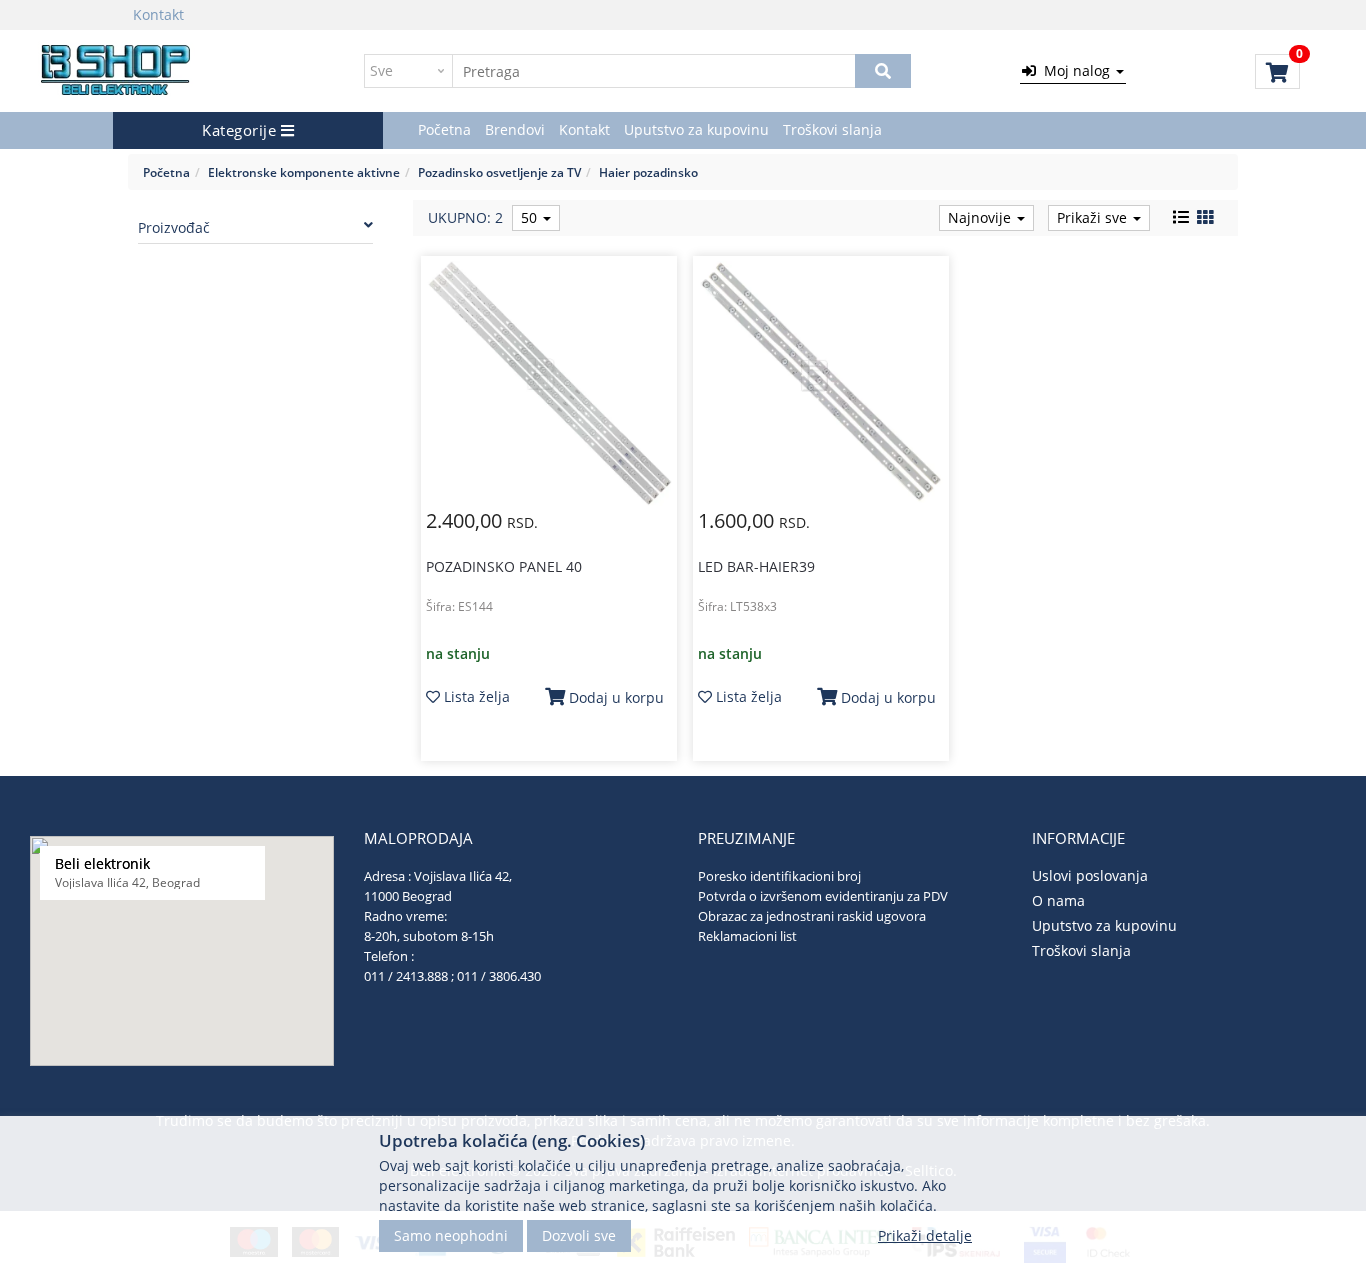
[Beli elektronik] (116, 71)
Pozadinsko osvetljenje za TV (499, 172)
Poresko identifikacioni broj (779, 876)
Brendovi (515, 129)
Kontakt (158, 14)
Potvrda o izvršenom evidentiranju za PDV (823, 896)
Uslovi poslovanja (1090, 875)
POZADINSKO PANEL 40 (504, 566)
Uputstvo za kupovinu (696, 129)
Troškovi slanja (832, 129)
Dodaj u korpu (614, 697)
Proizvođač (174, 227)
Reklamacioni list (747, 936)
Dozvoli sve (579, 1235)
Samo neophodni (451, 1235)
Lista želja (475, 696)
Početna (444, 129)
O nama (1058, 900)
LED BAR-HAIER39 (756, 566)
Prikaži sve (1094, 217)
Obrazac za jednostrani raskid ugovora (812, 916)
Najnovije (981, 217)
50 (531, 217)
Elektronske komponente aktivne (304, 172)
